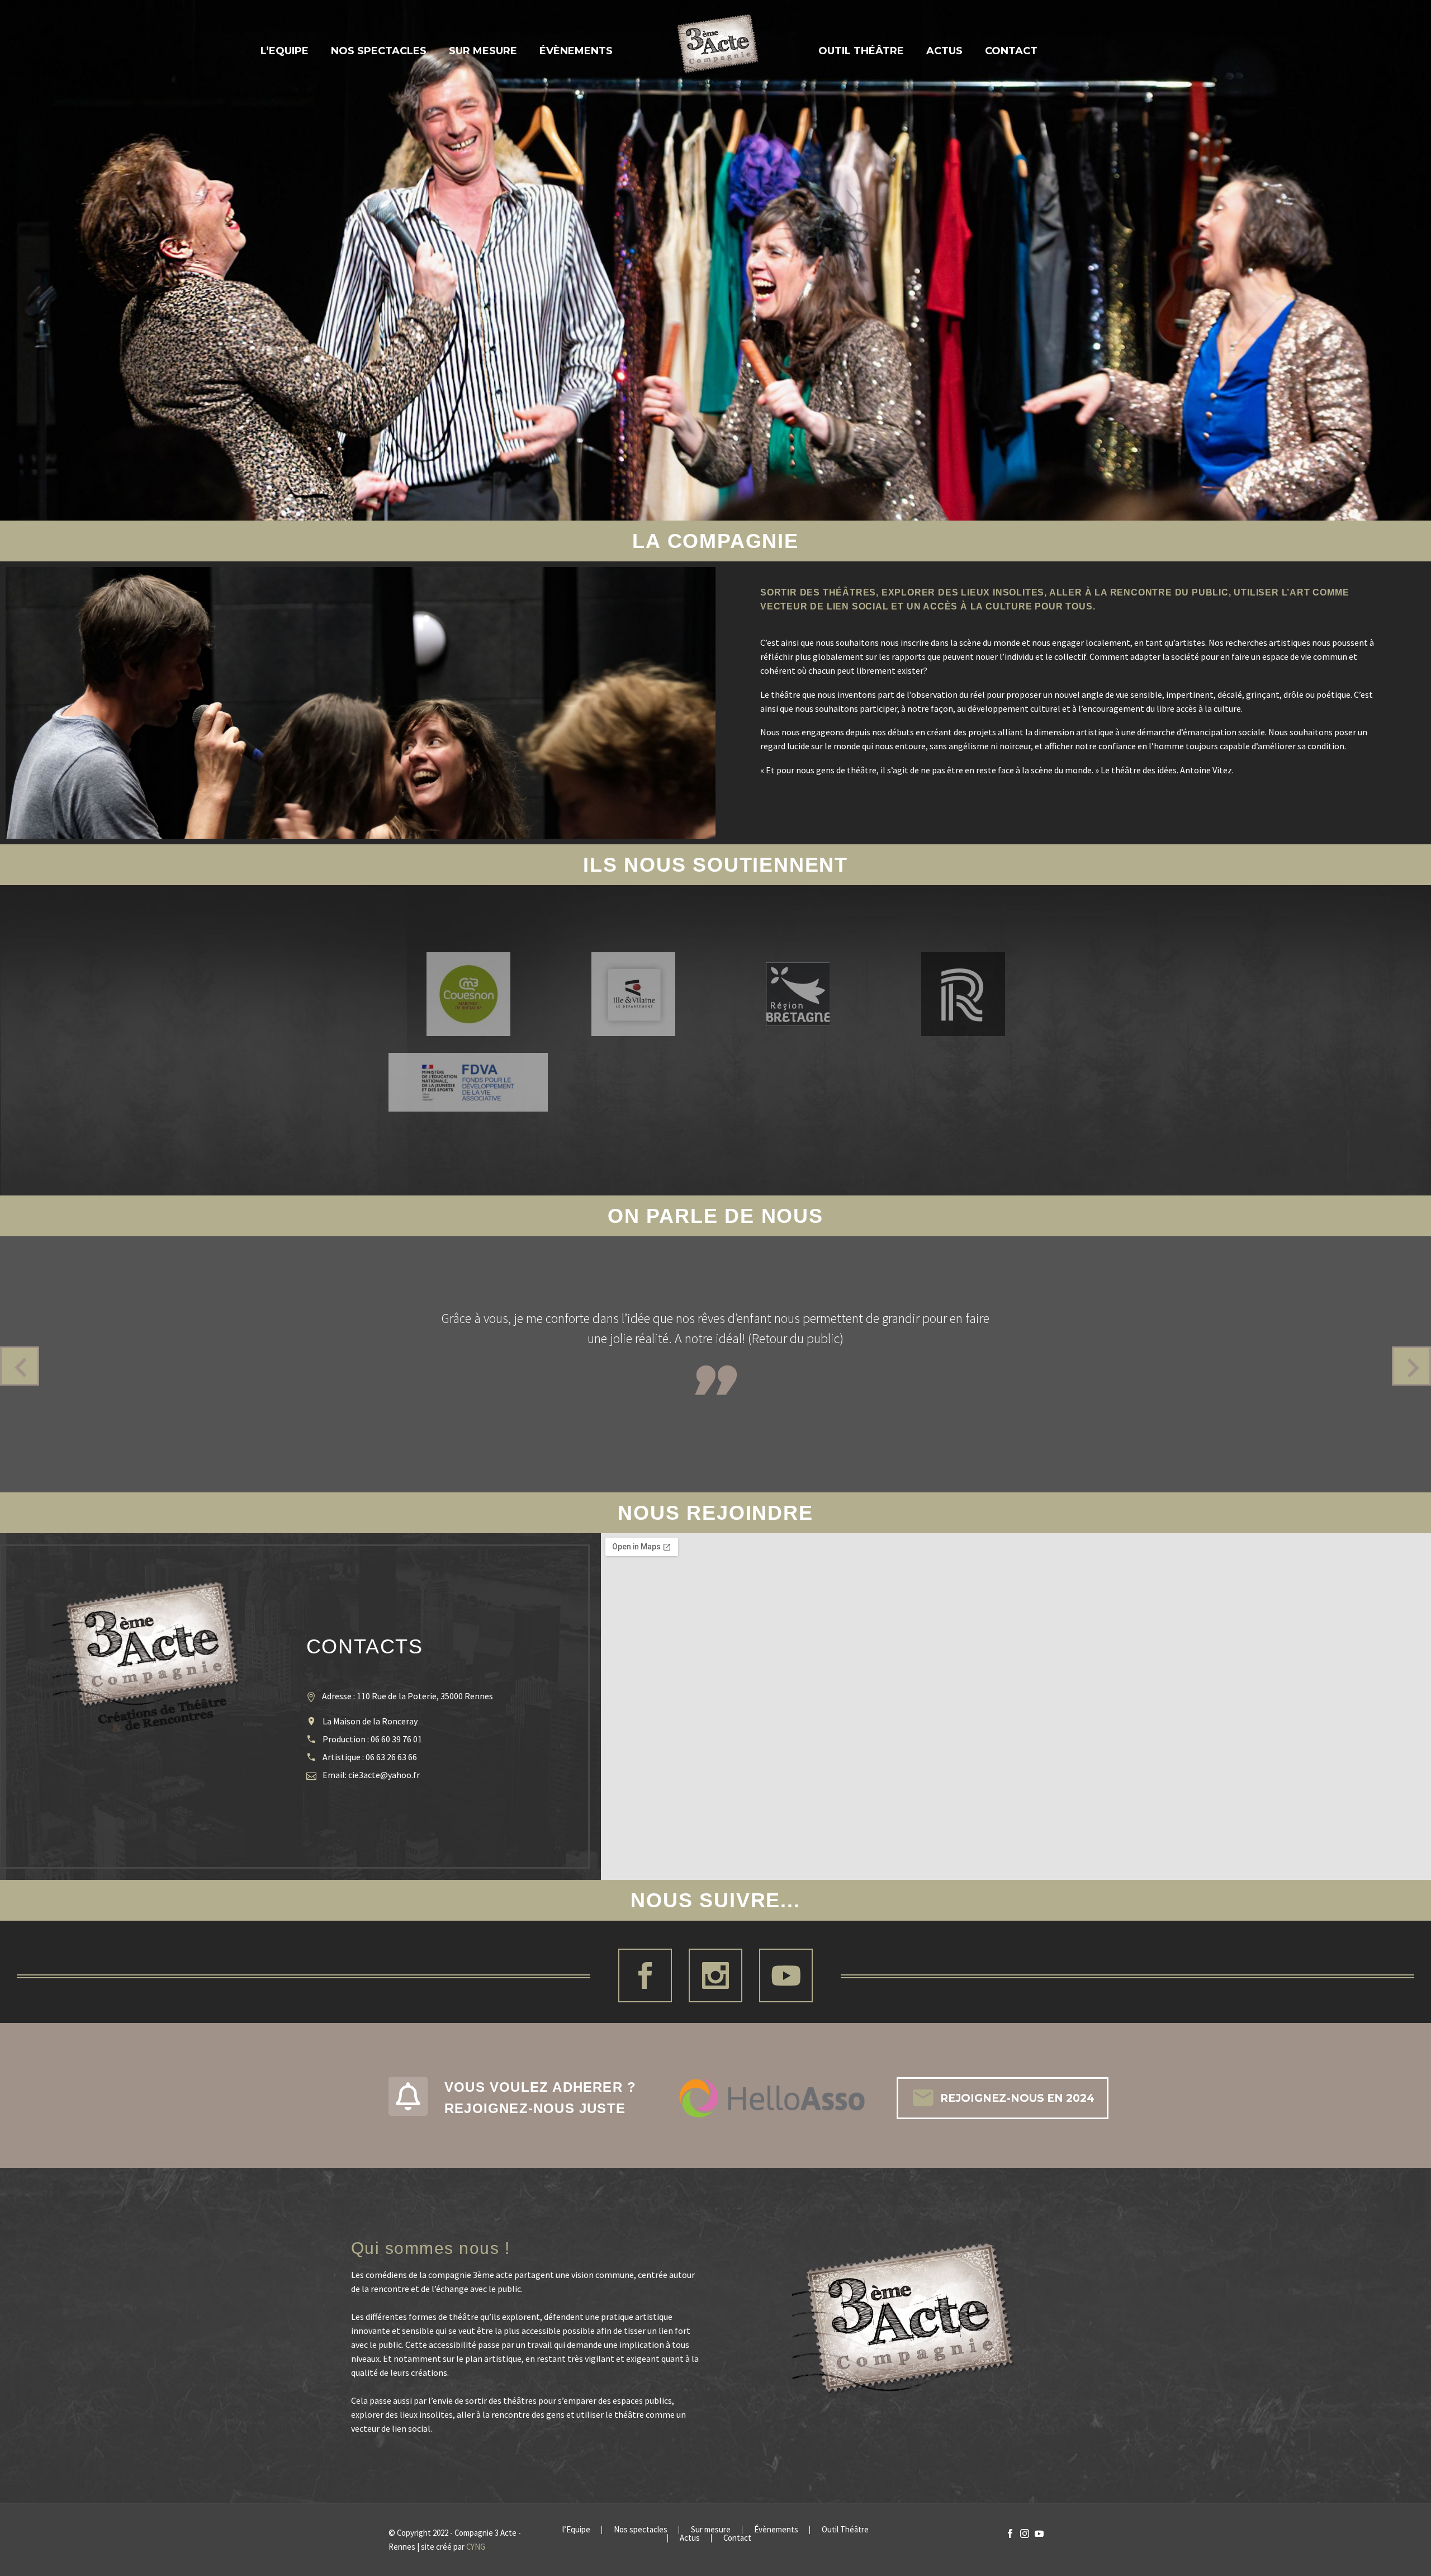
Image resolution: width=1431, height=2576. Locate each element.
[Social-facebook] (645, 1975)
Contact (1011, 51)
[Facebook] (1010, 2534)
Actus (944, 51)
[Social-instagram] (715, 1975)
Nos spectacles (379, 51)
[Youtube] (786, 1975)
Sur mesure (483, 51)
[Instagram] (1025, 2534)
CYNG (476, 2547)
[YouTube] (1039, 2534)
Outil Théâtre (861, 51)
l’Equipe (285, 51)
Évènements (576, 51)
